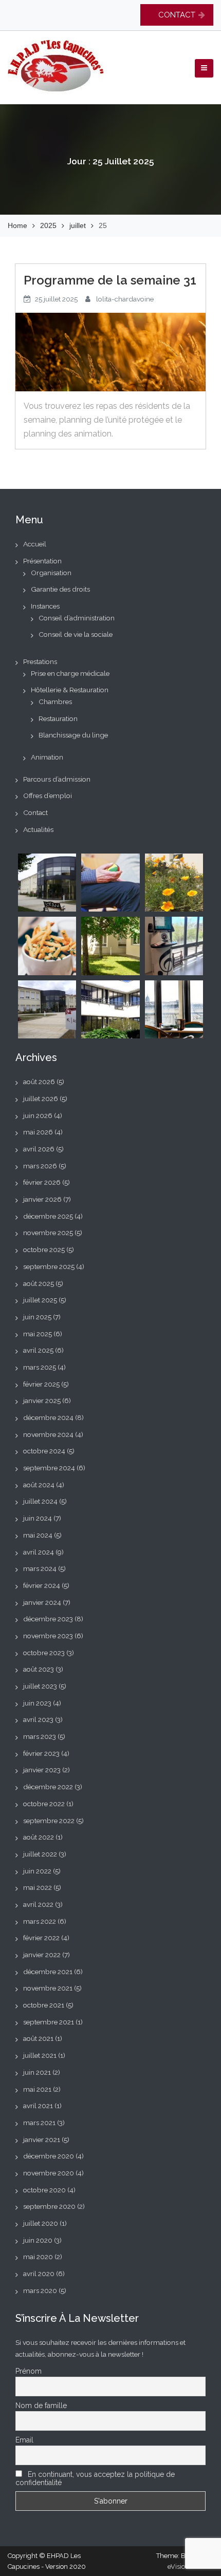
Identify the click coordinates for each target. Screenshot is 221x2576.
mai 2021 (37, 2089)
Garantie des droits (60, 589)
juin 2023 (37, 1703)
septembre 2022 (49, 1821)
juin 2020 (38, 2240)
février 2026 (42, 1182)
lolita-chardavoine (125, 299)
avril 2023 (38, 1719)
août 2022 (39, 1837)
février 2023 (41, 1753)
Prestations (40, 661)
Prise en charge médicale (70, 673)
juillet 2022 (40, 1854)
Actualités (38, 829)
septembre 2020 (49, 2206)
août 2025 (39, 1283)
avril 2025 (38, 1350)
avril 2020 (39, 2274)
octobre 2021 (44, 2005)
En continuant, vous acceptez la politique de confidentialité (95, 2478)
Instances (45, 606)
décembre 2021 (48, 1972)
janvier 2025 (42, 1400)
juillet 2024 (40, 1501)
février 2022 (41, 1938)
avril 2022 (38, 1904)
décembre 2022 (48, 1787)
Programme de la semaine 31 (110, 280)
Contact (35, 812)
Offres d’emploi (48, 795)
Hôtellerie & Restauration (70, 690)
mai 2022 (38, 1887)
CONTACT (177, 15)
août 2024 (39, 1485)
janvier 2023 (42, 1770)
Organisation (51, 573)
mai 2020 (38, 2257)
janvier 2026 (42, 1199)
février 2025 (41, 1384)
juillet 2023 (40, 1686)
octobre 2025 (44, 1249)
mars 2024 (40, 1568)
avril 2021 (38, 2106)
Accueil (35, 544)
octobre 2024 (44, 1451)
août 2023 (39, 1669)
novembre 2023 (48, 1636)
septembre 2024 (49, 1468)
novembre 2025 (48, 1233)
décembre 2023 (48, 1619)
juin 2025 (37, 1317)
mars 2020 (40, 2290)
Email (24, 2440)
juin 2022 (37, 1871)
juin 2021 (37, 2072)
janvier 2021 (42, 2139)
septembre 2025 (49, 1266)
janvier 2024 (42, 1602)
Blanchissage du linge (73, 735)
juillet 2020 (41, 2223)
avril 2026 (39, 1149)
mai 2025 (38, 1334)
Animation (47, 757)
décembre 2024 (48, 1417)
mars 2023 (40, 1736)
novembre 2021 (48, 1988)
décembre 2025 (48, 1216)
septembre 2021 (49, 2022)
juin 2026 (38, 1115)
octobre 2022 (44, 1804)
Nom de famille (41, 2405)
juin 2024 (38, 1518)
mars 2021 (39, 2123)
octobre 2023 (44, 1653)
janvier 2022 (42, 1955)
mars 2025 (40, 1367)
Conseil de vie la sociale (76, 634)
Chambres (55, 702)
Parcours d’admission (57, 779)
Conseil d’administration (77, 618)
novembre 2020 (49, 2173)
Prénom (29, 2371)
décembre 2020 (49, 2156)
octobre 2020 (44, 2190)
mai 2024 (38, 1535)
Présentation (42, 561)
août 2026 (39, 1082)
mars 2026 (40, 1166)
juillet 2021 (40, 2055)
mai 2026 (38, 1132)
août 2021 (38, 2038)
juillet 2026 (41, 1098)
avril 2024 (39, 1552)
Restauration (58, 718)
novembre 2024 (48, 1434)
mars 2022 (40, 1921)
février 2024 (42, 1585)
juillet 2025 (40, 1300)
